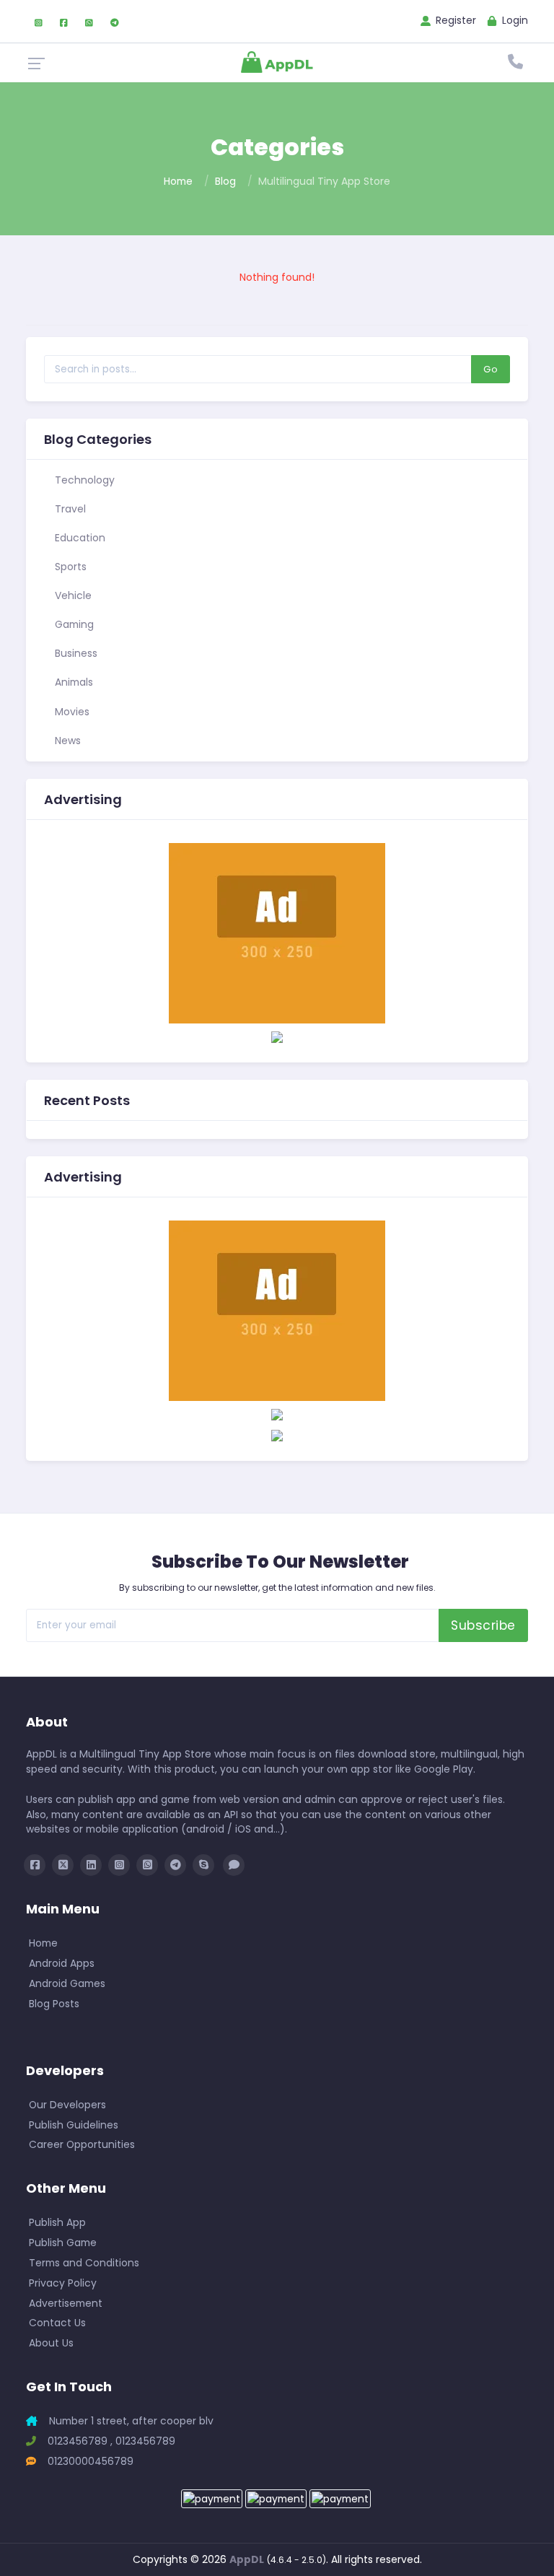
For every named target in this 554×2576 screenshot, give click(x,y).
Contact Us (57, 2323)
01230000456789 (89, 2461)
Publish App (57, 2222)
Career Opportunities (82, 2144)
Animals (72, 682)
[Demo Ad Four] (277, 1414)
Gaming (73, 624)
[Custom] (234, 1865)
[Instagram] (39, 21)
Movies (71, 712)
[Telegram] (115, 21)
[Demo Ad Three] (277, 933)
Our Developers (67, 2105)
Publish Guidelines (74, 2125)
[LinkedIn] (91, 1865)
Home (178, 181)
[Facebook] (64, 21)
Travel (69, 509)
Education (79, 538)
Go (491, 369)
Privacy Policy (63, 2283)
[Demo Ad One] (277, 1036)
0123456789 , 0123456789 (110, 2441)
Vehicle (72, 595)
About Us (51, 2343)
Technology (83, 480)
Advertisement (66, 2303)
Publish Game (63, 2243)
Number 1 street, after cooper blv (130, 2421)
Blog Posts (54, 2004)
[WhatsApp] (89, 21)
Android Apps (62, 1963)
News (66, 741)
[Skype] (203, 1865)
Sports (69, 567)
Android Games (67, 1983)
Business (75, 653)
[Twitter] (63, 1865)
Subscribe (483, 1625)
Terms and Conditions (84, 2263)
